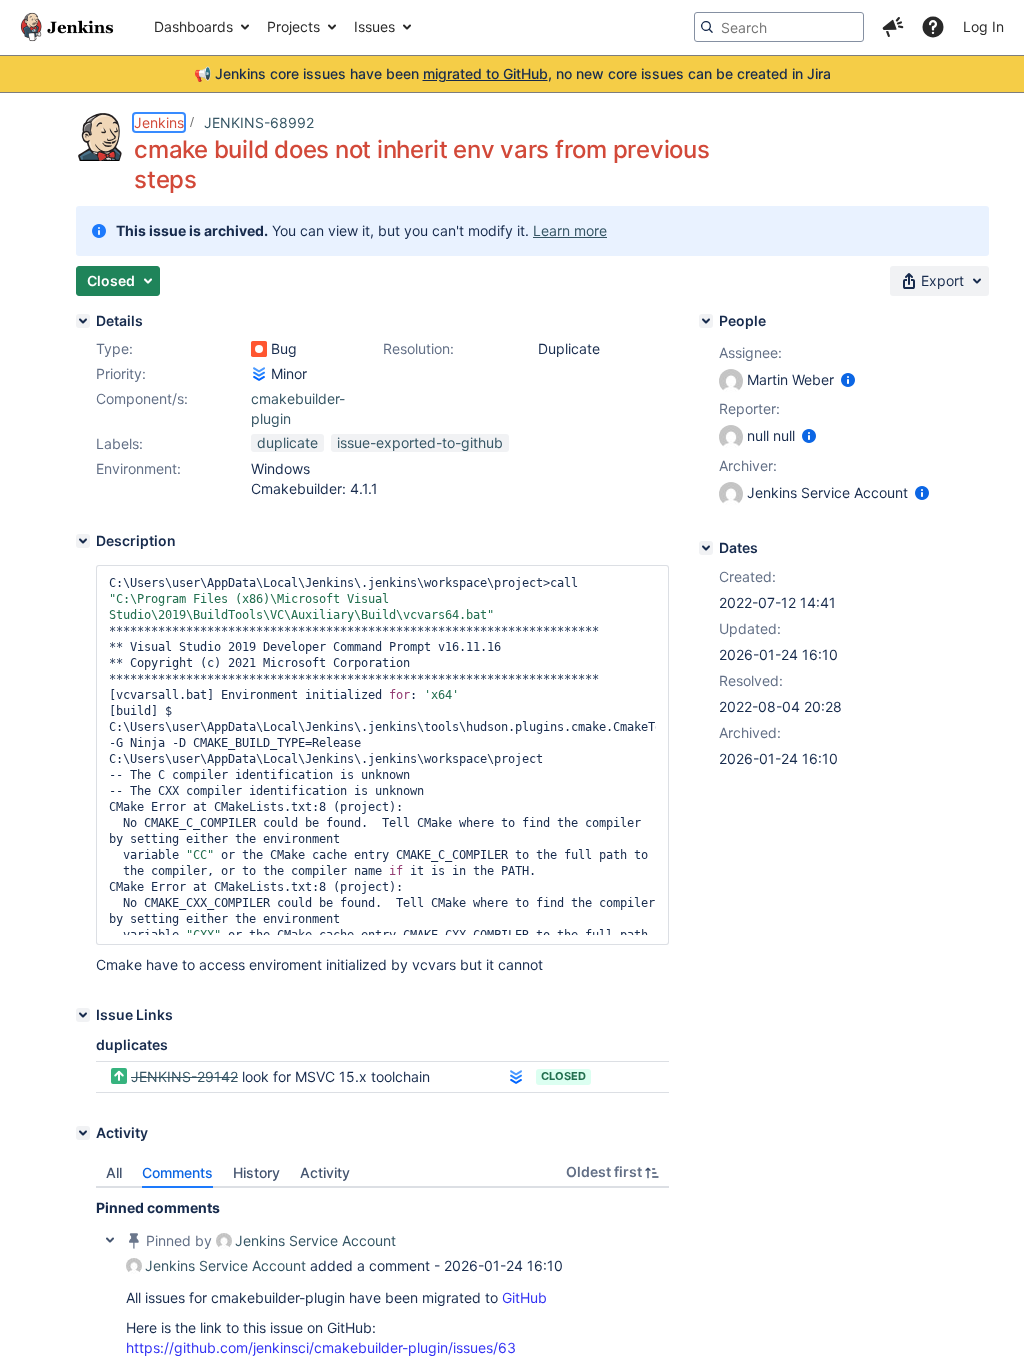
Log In (983, 26)
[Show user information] (848, 379)
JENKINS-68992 (259, 122)
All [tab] (114, 1172)
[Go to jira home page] (67, 27)
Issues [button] (374, 26)
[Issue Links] (83, 1015)
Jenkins (159, 122)
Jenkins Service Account (315, 1240)
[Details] (83, 321)
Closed (563, 1076)
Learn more (570, 230)
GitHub (524, 1297)
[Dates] (706, 548)
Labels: (119, 443)
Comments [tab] (177, 1172)
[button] (893, 27)
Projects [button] (293, 26)
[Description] (83, 541)
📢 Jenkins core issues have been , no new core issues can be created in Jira (512, 73)
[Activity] (83, 1133)
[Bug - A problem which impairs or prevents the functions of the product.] (259, 349)
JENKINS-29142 (184, 1076)
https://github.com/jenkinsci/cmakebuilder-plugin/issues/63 (321, 1347)
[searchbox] (779, 27)
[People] (706, 321)
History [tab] (256, 1172)
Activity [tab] (325, 1172)
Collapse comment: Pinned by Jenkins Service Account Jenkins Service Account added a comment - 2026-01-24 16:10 (110, 1240)
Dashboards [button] (193, 26)
